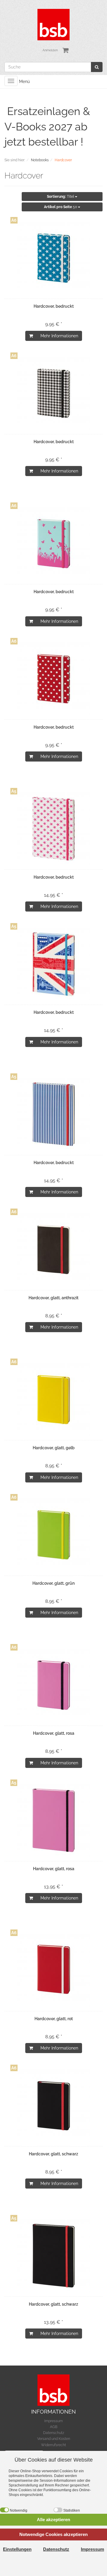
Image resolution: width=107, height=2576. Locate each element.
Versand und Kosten (54, 2439)
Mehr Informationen (59, 336)
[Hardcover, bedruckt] (53, 258)
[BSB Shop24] (53, 24)
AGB (54, 2427)
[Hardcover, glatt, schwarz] (53, 2106)
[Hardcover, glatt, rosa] (53, 1685)
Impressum (53, 2421)
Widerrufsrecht (53, 2445)
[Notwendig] (4, 2510)
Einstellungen (17, 2549)
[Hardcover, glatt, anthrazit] (53, 1249)
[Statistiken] (58, 2510)
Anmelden (50, 50)
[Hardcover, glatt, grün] (53, 1535)
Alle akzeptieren (53, 2520)
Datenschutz (54, 2433)
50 (61, 207)
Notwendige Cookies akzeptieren (53, 2534)
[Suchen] (97, 67)
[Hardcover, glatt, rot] (53, 1970)
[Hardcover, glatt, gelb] (53, 1399)
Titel (61, 197)
